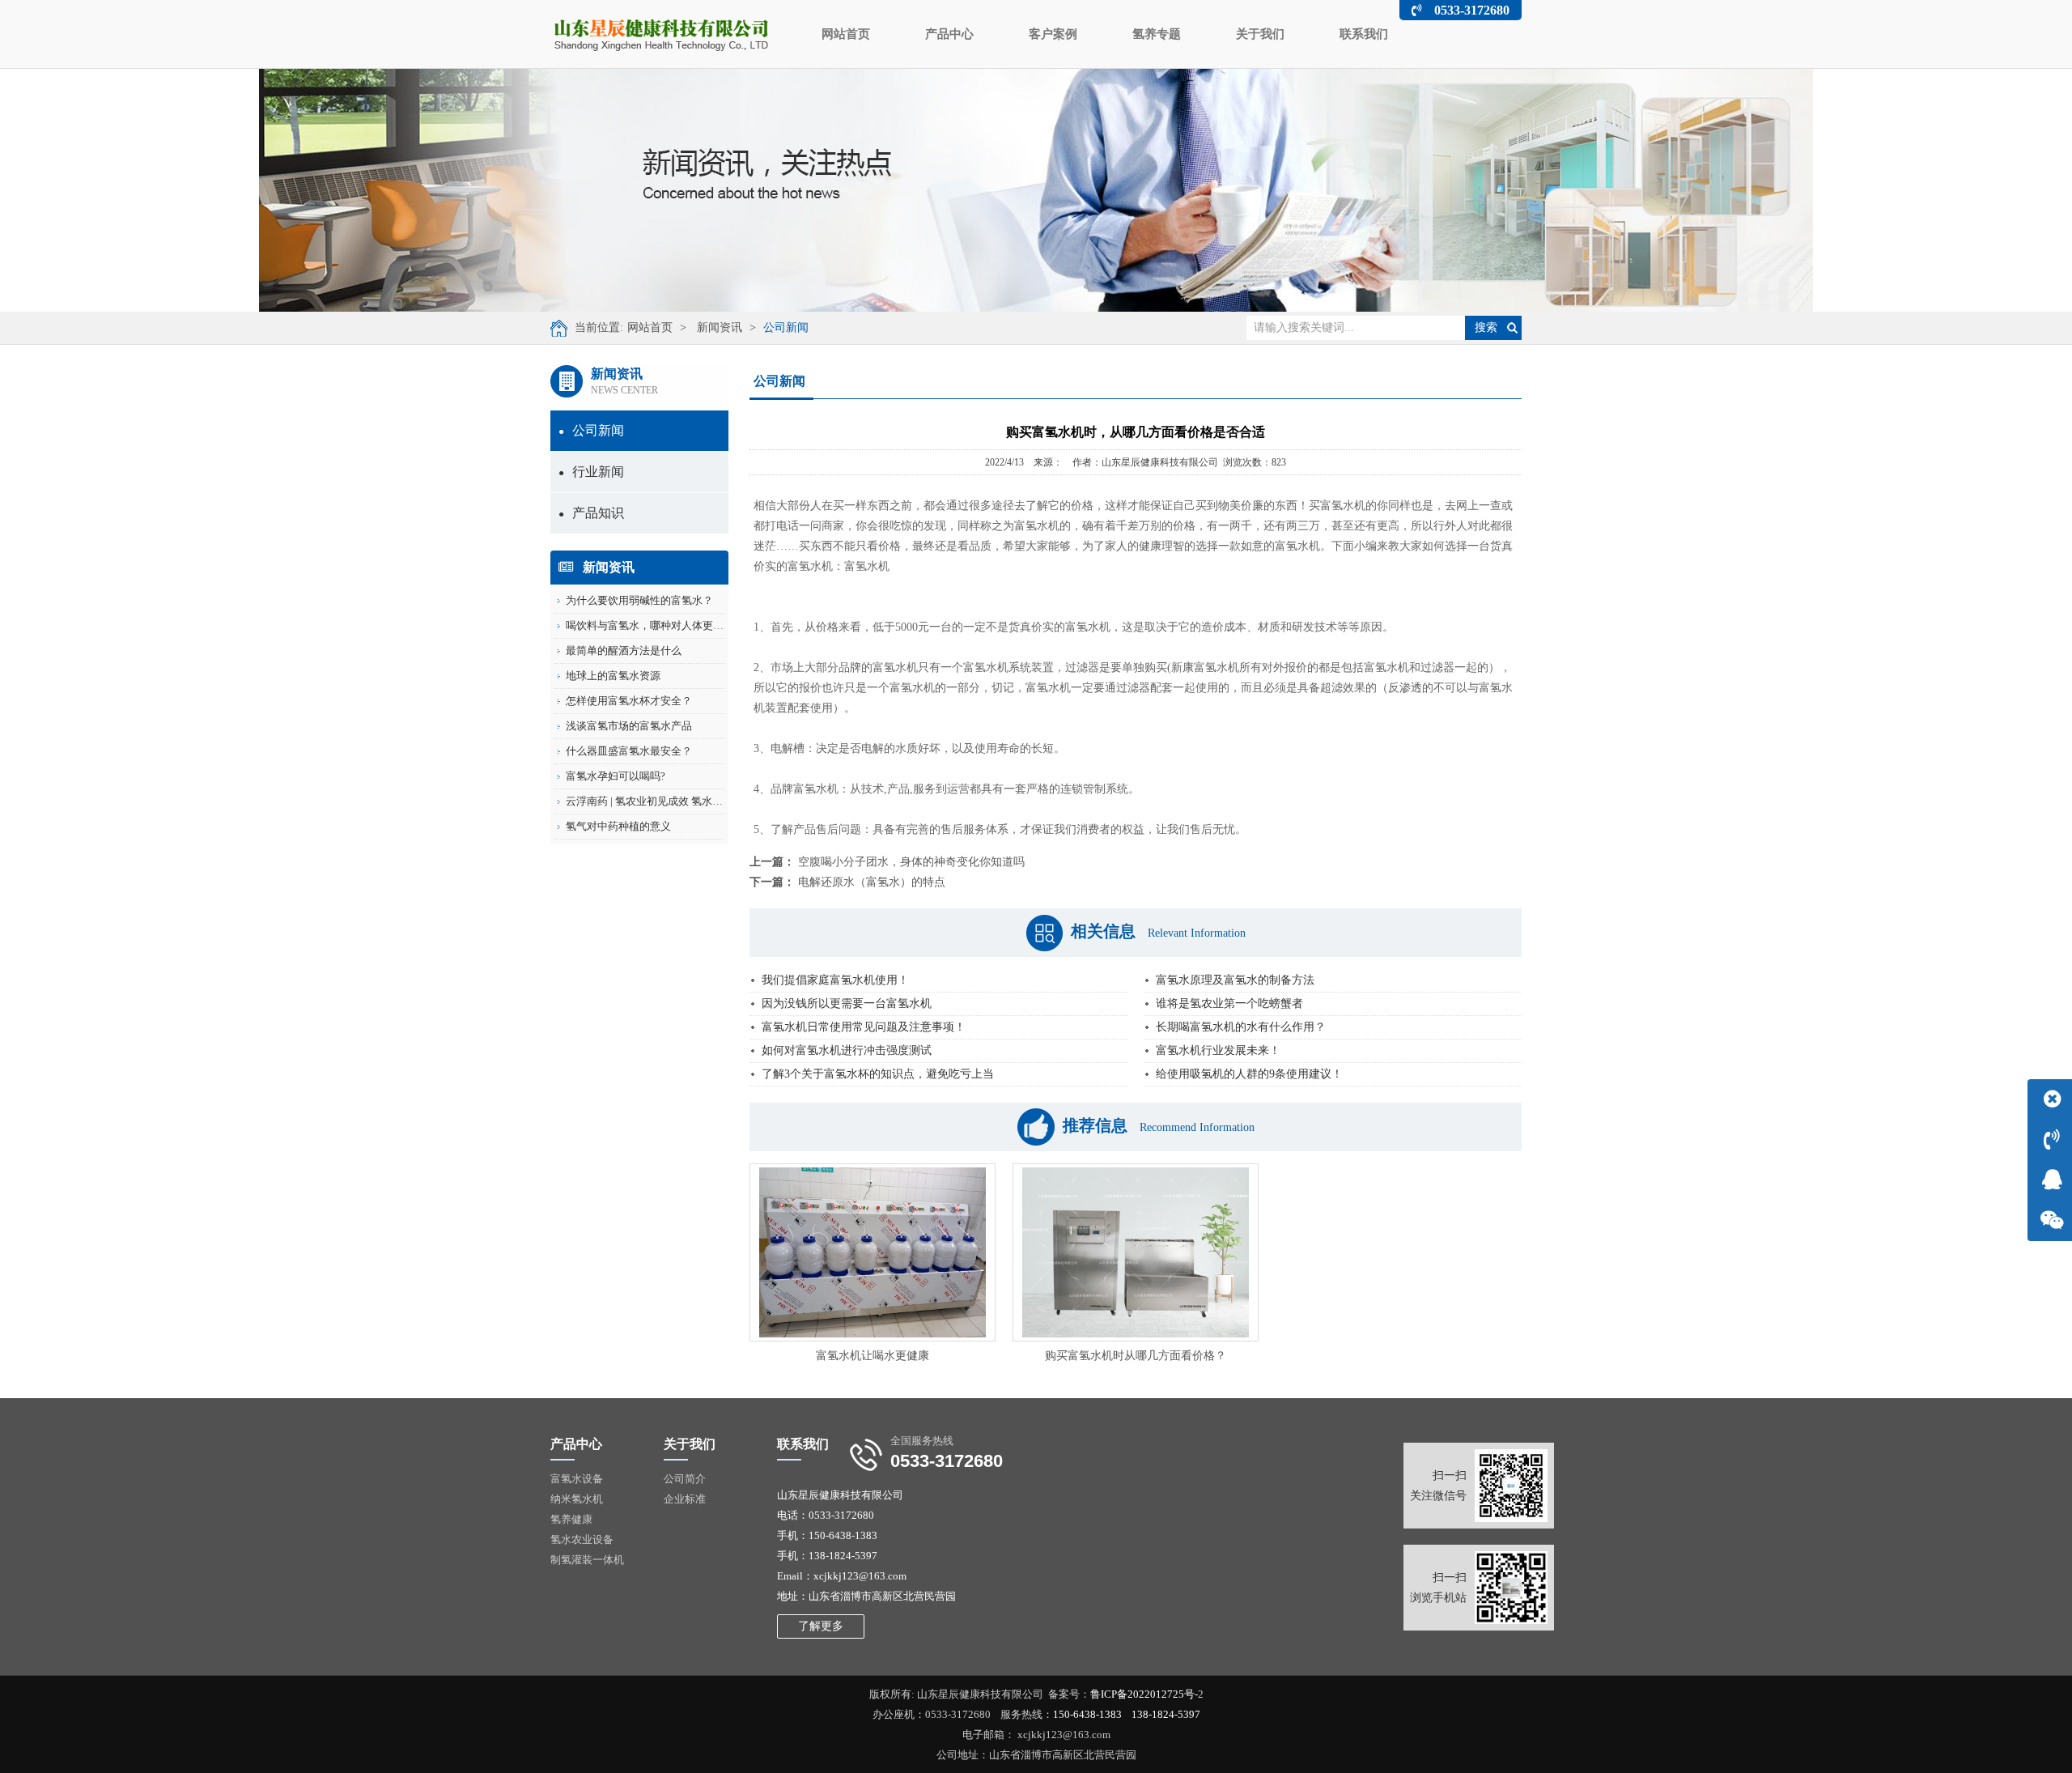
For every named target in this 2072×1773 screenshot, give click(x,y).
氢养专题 (1157, 34)
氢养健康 (571, 1519)
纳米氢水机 (577, 1499)
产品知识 (591, 513)
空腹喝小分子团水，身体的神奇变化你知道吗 (911, 862)
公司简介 (685, 1479)
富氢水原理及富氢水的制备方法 (1235, 980)
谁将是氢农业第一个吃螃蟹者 (1229, 1003)
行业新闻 (591, 472)
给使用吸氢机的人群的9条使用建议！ (1249, 1074)
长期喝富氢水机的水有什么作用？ (1241, 1027)
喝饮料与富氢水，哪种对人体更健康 (650, 625)
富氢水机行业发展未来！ (1218, 1050)
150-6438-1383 (1087, 1714)
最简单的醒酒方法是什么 (624, 651)
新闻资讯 (720, 327)
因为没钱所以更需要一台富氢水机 (847, 1003)
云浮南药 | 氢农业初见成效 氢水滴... (648, 801)
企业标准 (685, 1499)
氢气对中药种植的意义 (618, 826)
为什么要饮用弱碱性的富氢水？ (639, 600)
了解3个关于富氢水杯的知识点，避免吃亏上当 (878, 1074)
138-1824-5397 (1166, 1714)
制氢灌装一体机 (587, 1560)
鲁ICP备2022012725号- (1144, 1694)
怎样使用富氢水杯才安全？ (629, 701)
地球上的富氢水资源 (613, 676)
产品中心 (949, 34)
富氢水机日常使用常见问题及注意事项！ (864, 1027)
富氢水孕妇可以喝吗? (616, 776)
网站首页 (846, 34)
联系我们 (1364, 34)
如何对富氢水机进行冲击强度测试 (847, 1050)
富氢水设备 (577, 1479)
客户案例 (1053, 34)
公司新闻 (786, 327)
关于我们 (1260, 34)
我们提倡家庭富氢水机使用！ (835, 980)
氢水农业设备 (582, 1539)
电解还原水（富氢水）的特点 (872, 882)
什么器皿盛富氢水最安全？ (629, 751)
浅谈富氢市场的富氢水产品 (629, 726)
